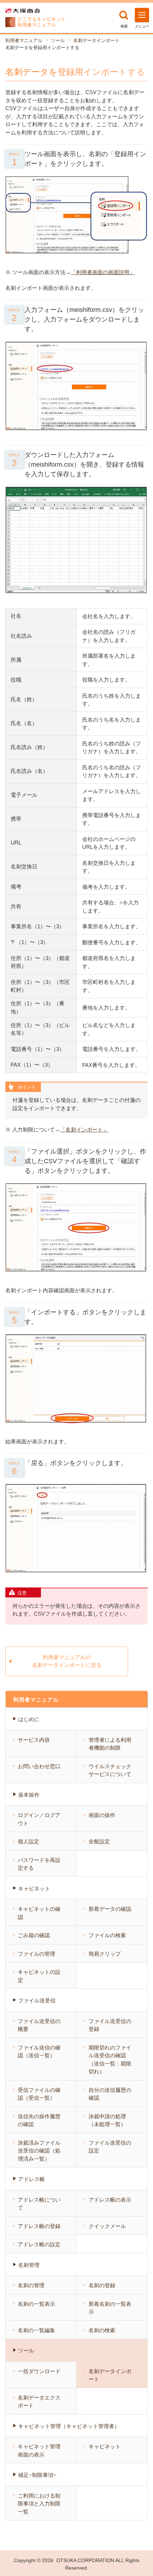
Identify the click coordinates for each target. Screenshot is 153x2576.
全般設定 (99, 1841)
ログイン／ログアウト (39, 1819)
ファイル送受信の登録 (110, 2025)
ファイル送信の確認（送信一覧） (39, 2052)
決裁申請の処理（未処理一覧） (107, 2120)
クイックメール (107, 2226)
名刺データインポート (96, 40)
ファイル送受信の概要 (39, 2025)
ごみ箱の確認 (34, 1935)
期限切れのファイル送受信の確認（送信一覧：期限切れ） (110, 2060)
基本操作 (29, 1795)
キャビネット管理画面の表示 (39, 2451)
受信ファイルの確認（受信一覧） (39, 2094)
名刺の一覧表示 (36, 2304)
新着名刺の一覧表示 (110, 2308)
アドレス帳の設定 (39, 2244)
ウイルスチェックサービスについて (110, 1770)
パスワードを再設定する (39, 1864)
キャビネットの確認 (39, 1913)
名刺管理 (29, 2265)
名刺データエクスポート (39, 2402)
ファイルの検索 (107, 1935)
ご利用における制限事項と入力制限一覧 (39, 2504)
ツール (58, 40)
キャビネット (34, 1889)
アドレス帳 (31, 2179)
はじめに (29, 1719)
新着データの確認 (110, 1909)
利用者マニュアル (24, 40)
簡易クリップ (105, 1954)
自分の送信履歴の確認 (110, 2094)
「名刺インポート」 (84, 1130)
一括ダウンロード (39, 2371)
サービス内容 (34, 1740)
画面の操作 (102, 1815)
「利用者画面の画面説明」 (103, 272)
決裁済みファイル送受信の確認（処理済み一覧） (39, 2151)
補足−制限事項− (37, 2475)
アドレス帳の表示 (110, 2200)
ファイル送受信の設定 (110, 2147)
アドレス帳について (39, 2204)
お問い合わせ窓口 (39, 1766)
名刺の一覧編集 (36, 2330)
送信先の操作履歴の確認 (39, 2120)
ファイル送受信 (37, 2000)
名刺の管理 (31, 2285)
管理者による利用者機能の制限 (110, 1744)
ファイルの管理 (36, 1954)
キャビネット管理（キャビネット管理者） (69, 2426)
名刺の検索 (102, 2330)
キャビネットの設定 (39, 1976)
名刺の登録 (102, 2285)
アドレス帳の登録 (39, 2226)
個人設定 (28, 1841)
